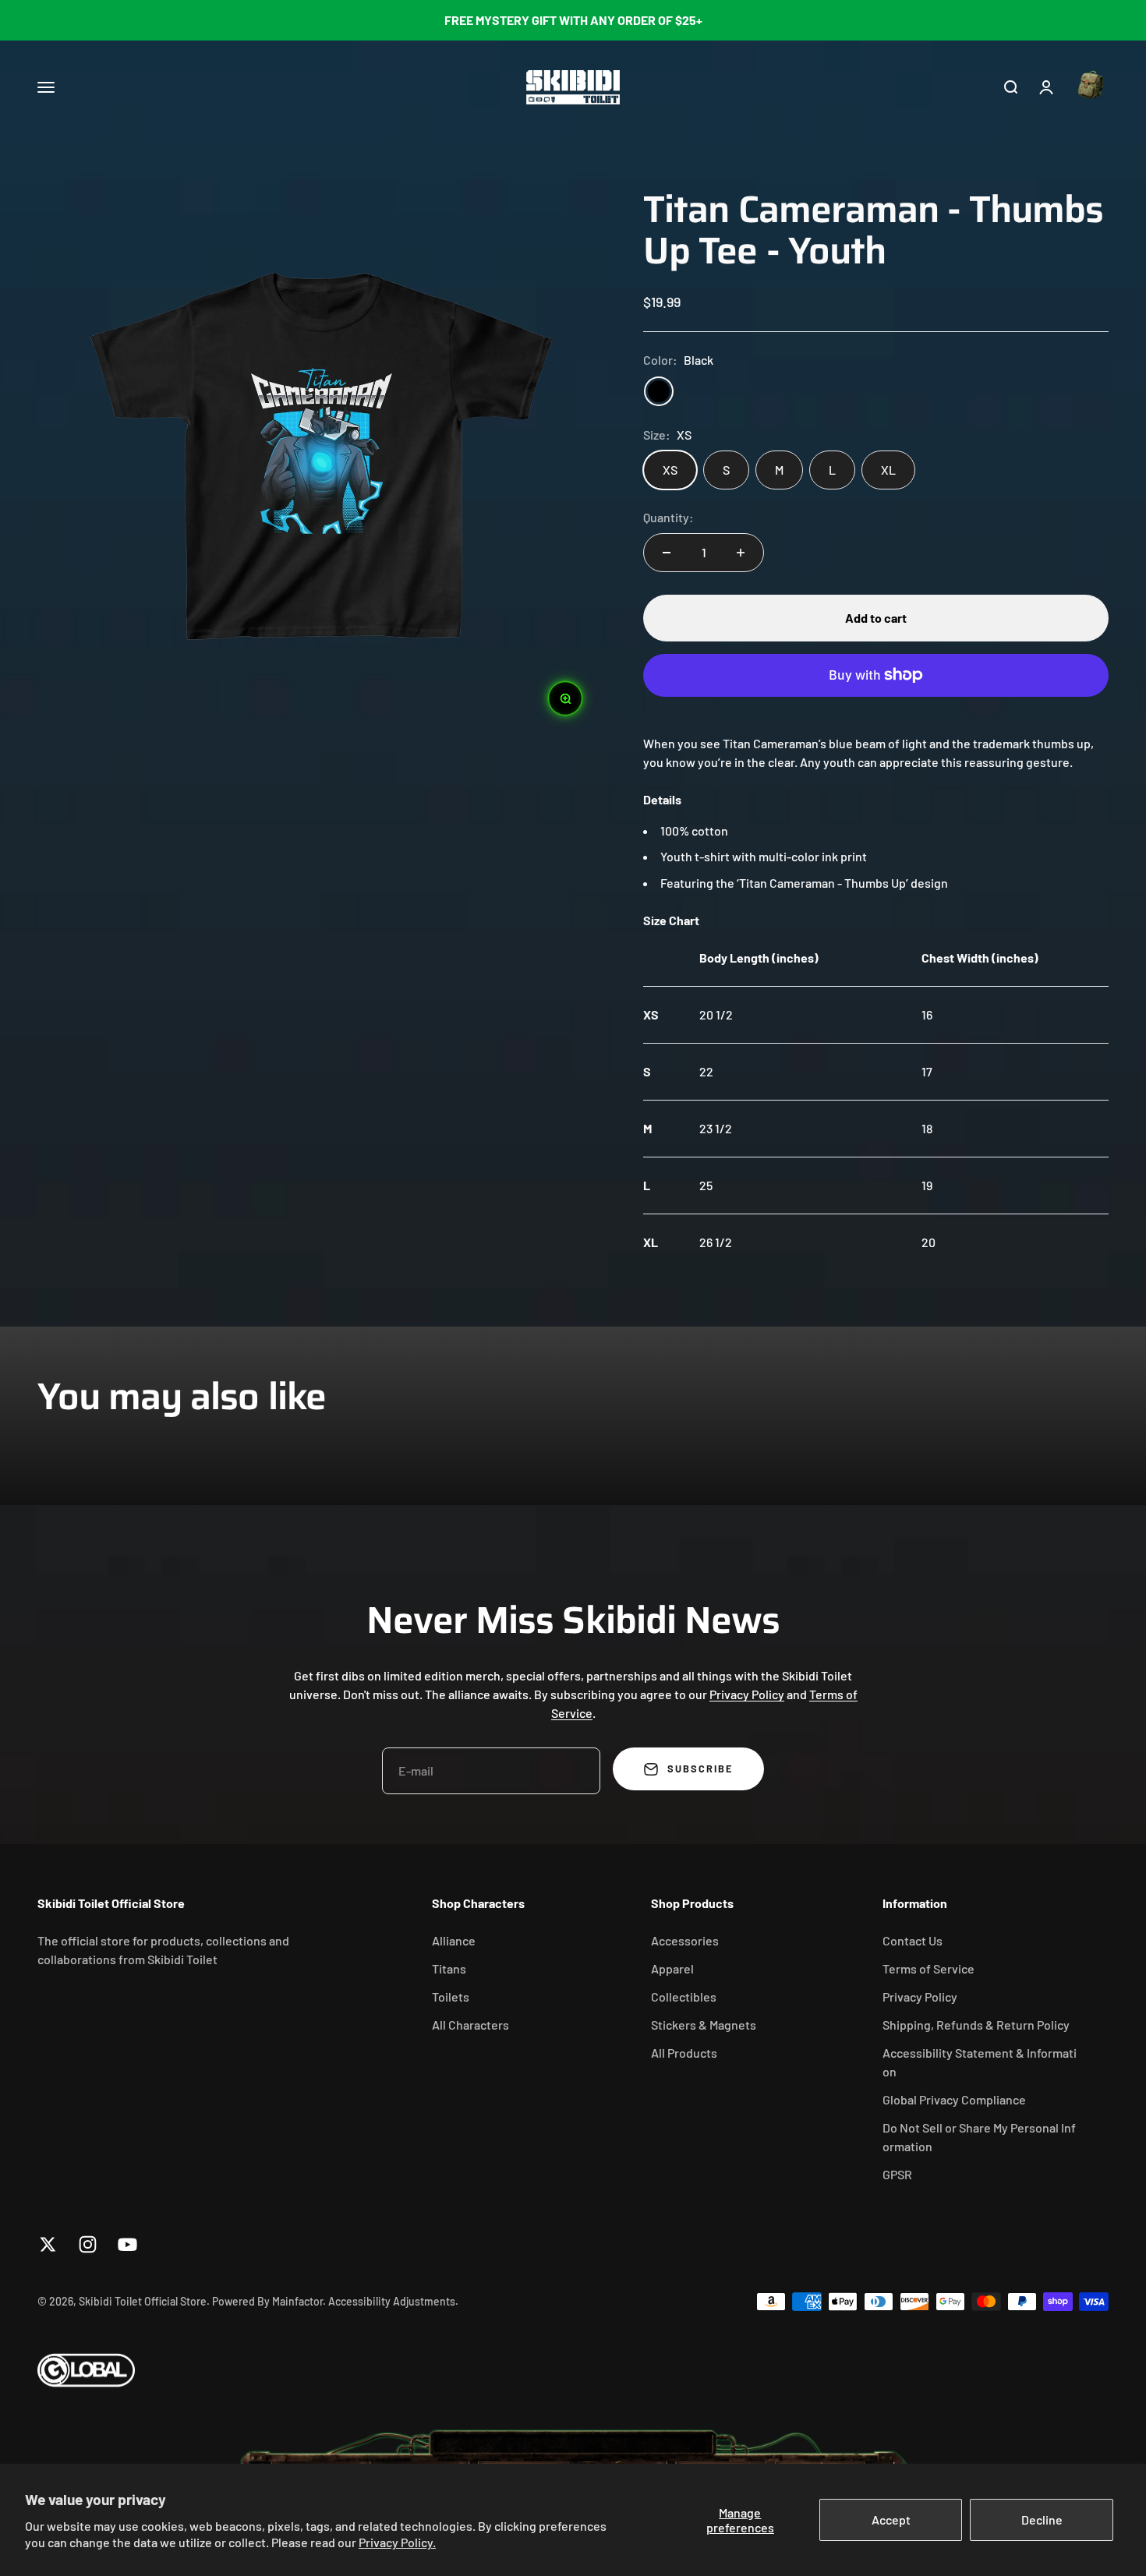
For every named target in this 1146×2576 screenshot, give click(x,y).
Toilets (451, 1996)
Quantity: (668, 517)
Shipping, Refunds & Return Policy (976, 2025)
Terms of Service (928, 1968)
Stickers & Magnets (704, 2025)
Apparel (672, 1968)
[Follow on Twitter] (48, 2244)
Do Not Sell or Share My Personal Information (979, 2137)
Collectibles (684, 1996)
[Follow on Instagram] (88, 2244)
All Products (684, 2053)
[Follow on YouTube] (127, 2244)
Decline (1042, 2519)
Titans (449, 1968)
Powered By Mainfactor (267, 2301)
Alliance (454, 1940)
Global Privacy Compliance (954, 2099)
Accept (891, 2519)
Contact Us (913, 1940)
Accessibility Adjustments (392, 2301)
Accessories (685, 1940)
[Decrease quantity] (667, 553)
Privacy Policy (747, 1694)
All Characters (470, 2025)
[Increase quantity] (741, 553)
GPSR (897, 2174)
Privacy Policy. (397, 2542)
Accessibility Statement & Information (980, 2062)
